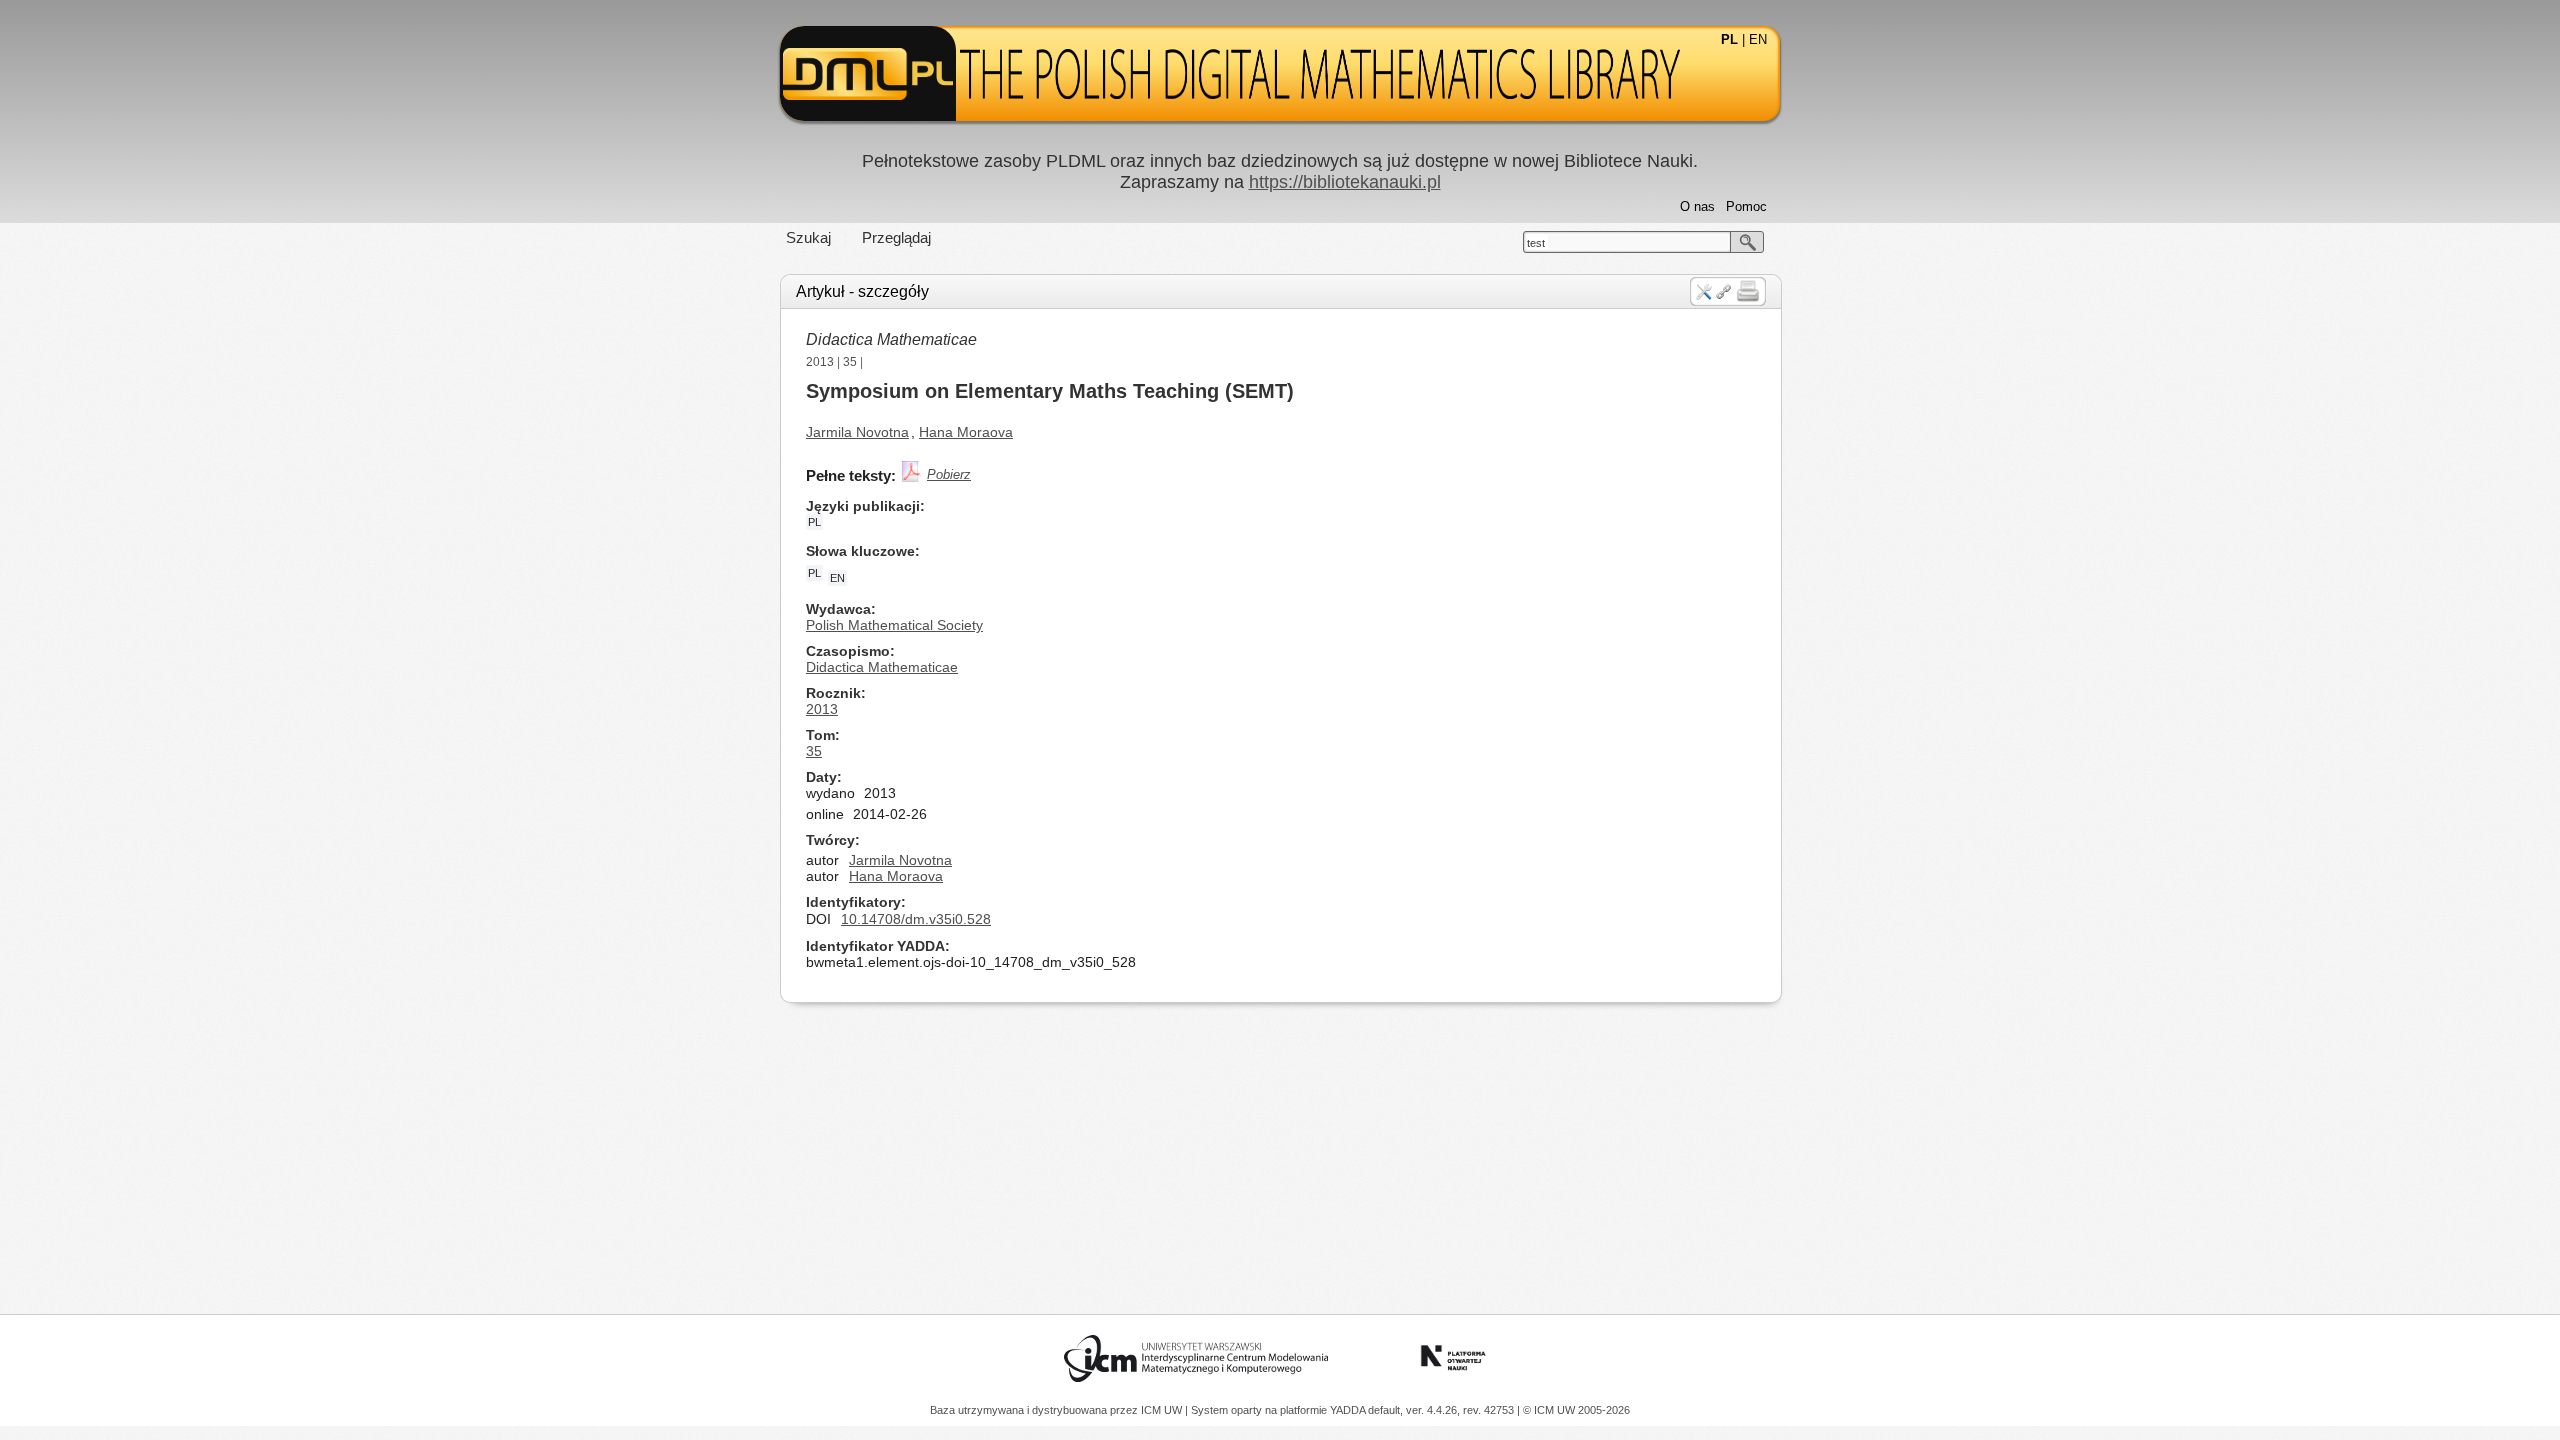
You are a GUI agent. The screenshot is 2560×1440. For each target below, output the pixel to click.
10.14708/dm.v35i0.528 (916, 919)
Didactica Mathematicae (891, 339)
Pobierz (949, 474)
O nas (1697, 206)
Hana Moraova (966, 432)
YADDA (1349, 1410)
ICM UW (1163, 1410)
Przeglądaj (896, 237)
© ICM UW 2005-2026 (1576, 1410)
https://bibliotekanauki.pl (1345, 182)
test (1536, 243)
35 (850, 362)
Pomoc (1746, 206)
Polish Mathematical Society (894, 625)
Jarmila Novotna (857, 432)
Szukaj (808, 237)
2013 (820, 362)
